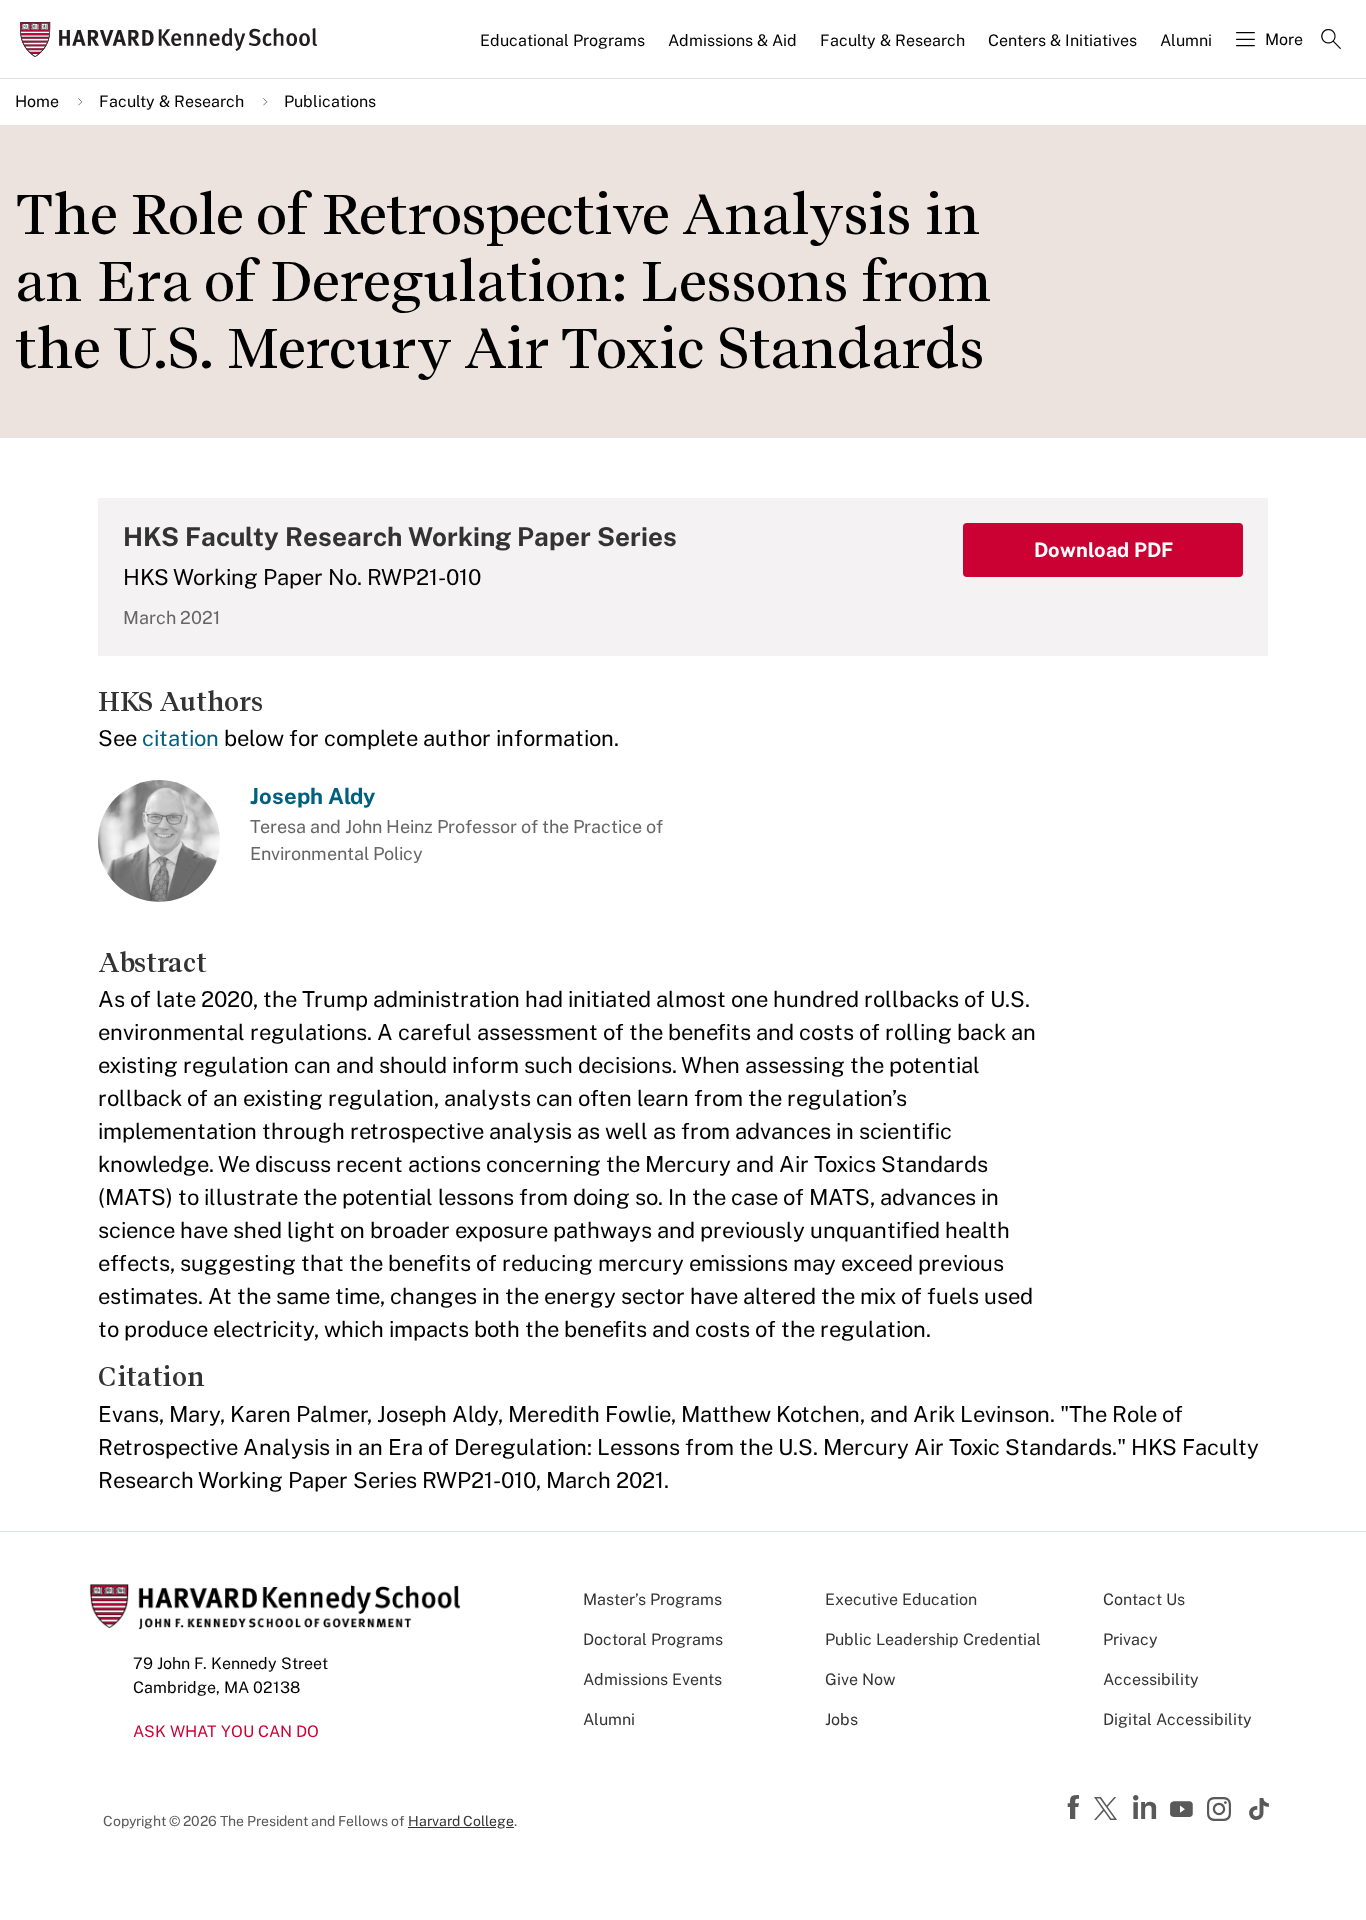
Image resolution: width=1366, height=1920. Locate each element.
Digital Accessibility (1177, 1719)
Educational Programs (562, 40)
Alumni (1186, 40)
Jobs (841, 1719)
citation (180, 738)
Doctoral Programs (653, 1639)
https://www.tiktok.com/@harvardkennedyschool (1260, 1809)
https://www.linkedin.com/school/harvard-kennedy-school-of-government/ (1147, 1808)
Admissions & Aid (732, 40)
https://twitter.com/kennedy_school (1109, 1810)
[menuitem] (564, 49)
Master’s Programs (652, 1599)
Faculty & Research (892, 40)
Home (37, 101)
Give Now (860, 1679)
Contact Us (1144, 1599)
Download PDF (1103, 550)
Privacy (1130, 1639)
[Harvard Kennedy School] (174, 39)
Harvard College (461, 1821)
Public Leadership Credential (933, 1639)
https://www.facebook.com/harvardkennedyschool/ (1076, 1808)
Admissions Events (652, 1679)
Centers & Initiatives (1062, 40)
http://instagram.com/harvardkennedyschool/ (1222, 1811)
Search (1331, 41)
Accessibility (1151, 1679)
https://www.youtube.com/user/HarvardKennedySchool (1184, 1810)
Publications (330, 101)
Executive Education (901, 1599)
